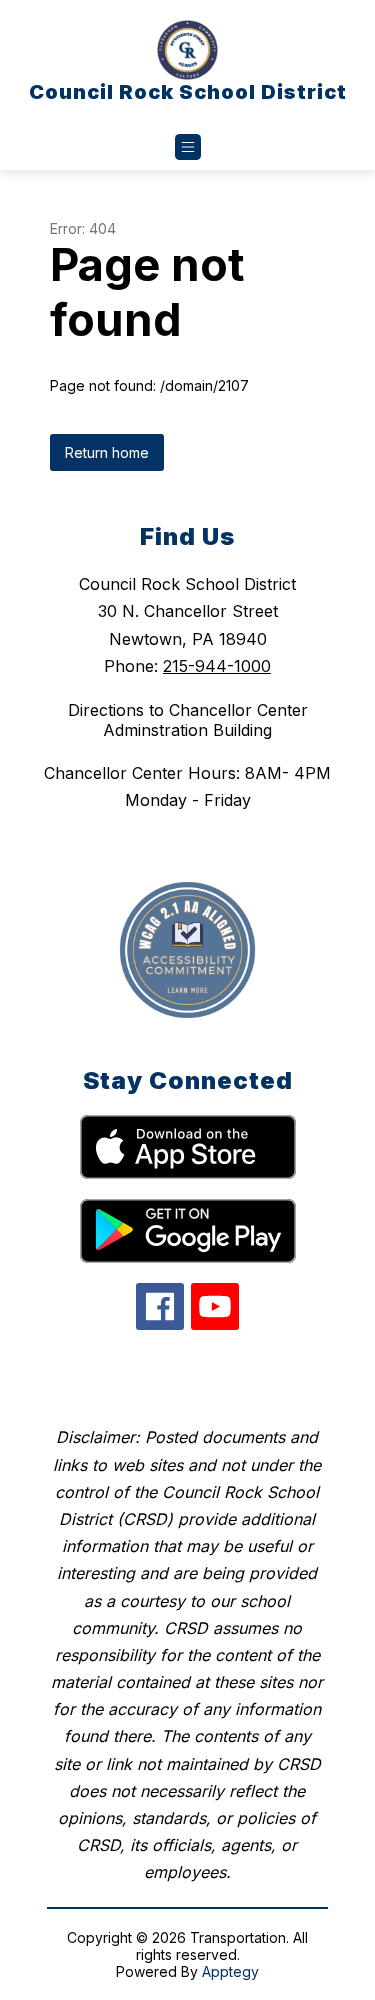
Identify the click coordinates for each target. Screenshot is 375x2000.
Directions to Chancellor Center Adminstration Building (188, 720)
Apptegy (230, 1971)
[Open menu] (188, 147)
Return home (107, 452)
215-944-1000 (217, 666)
